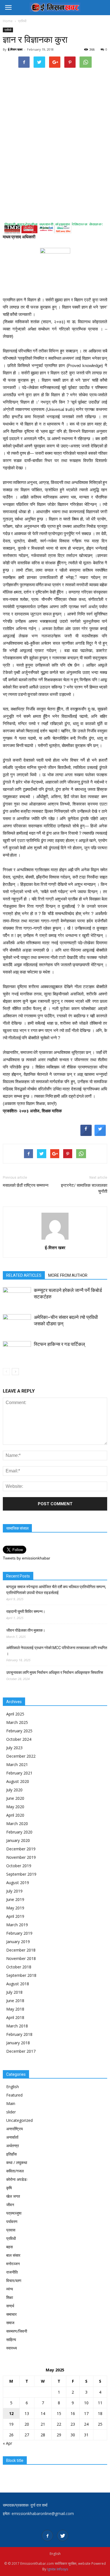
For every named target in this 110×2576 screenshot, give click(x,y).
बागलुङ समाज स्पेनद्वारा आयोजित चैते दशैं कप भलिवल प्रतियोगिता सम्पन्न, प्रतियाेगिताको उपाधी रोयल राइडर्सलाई (56, 1590)
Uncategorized (19, 2120)
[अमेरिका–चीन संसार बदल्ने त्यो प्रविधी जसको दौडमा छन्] (17, 1324)
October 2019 (19, 1866)
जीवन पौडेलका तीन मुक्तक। (26, 1630)
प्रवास (11, 2230)
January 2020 (18, 1840)
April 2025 (15, 1714)
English (13, 2087)
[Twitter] (63, 2536)
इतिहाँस (11, 2154)
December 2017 (21, 2051)
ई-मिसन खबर (15, 49)
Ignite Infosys (58, 2569)
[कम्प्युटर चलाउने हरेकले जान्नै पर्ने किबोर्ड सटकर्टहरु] (17, 1297)
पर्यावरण (12, 2221)
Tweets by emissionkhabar (27, 1558)
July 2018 (14, 1992)
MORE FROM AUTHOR (68, 1275)
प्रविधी (8, 30)
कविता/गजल (15, 2171)
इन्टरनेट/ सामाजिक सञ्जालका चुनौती (84, 1188)
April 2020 (15, 1815)
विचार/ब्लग (14, 2280)
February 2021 (19, 1773)
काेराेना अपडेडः (17, 2179)
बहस (9, 2247)
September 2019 (21, 1874)
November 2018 (21, 1958)
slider (11, 2112)
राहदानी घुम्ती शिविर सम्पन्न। (26, 1611)
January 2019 (18, 1942)
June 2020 (15, 1798)
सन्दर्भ (10, 2306)
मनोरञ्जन (13, 2264)
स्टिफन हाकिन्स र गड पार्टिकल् (59, 1344)
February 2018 (19, 2034)
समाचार (11, 2314)
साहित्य (11, 2340)
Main (11, 2103)
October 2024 (19, 1739)
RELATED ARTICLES (24, 1275)
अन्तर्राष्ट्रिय (15, 2129)
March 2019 (17, 1925)
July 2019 (14, 1891)
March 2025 (17, 1722)
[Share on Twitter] (100, 1134)
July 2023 (14, 1748)
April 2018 (15, 2017)
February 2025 (19, 1731)
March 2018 (17, 2026)
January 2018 (18, 2043)
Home (8, 21)
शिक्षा (10, 2297)
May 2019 (15, 1908)
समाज (10, 2323)
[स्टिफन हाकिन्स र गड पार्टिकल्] (17, 1351)
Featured (14, 2095)
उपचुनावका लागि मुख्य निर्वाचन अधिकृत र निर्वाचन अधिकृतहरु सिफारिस (55, 1672)
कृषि (9, 2188)
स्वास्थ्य (12, 2348)
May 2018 (15, 2009)
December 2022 (21, 1756)
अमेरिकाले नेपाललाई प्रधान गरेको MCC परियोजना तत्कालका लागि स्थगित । (57, 1651)
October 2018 (19, 1967)
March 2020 (17, 1824)
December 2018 (21, 1950)
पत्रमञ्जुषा (14, 2213)
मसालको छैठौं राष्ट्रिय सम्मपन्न (26, 1185)
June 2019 (15, 1899)
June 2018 (15, 2001)
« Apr (7, 2443)
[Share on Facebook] (86, 1134)
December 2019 (21, 1849)
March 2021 (17, 1765)
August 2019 (18, 1883)
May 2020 (15, 1807)
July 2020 (14, 1790)
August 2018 (18, 1984)
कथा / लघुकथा (17, 2162)
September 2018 (21, 1975)
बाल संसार (13, 2255)
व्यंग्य (10, 2289)
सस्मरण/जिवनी (17, 2331)
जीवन (10, 2205)
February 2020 (19, 1832)
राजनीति (12, 2272)
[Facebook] (47, 2536)
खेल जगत (13, 2196)
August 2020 (18, 1781)
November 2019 (21, 1857)
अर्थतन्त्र (13, 2146)
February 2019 (19, 1933)
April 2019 (15, 1916)
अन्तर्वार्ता (12, 2137)
